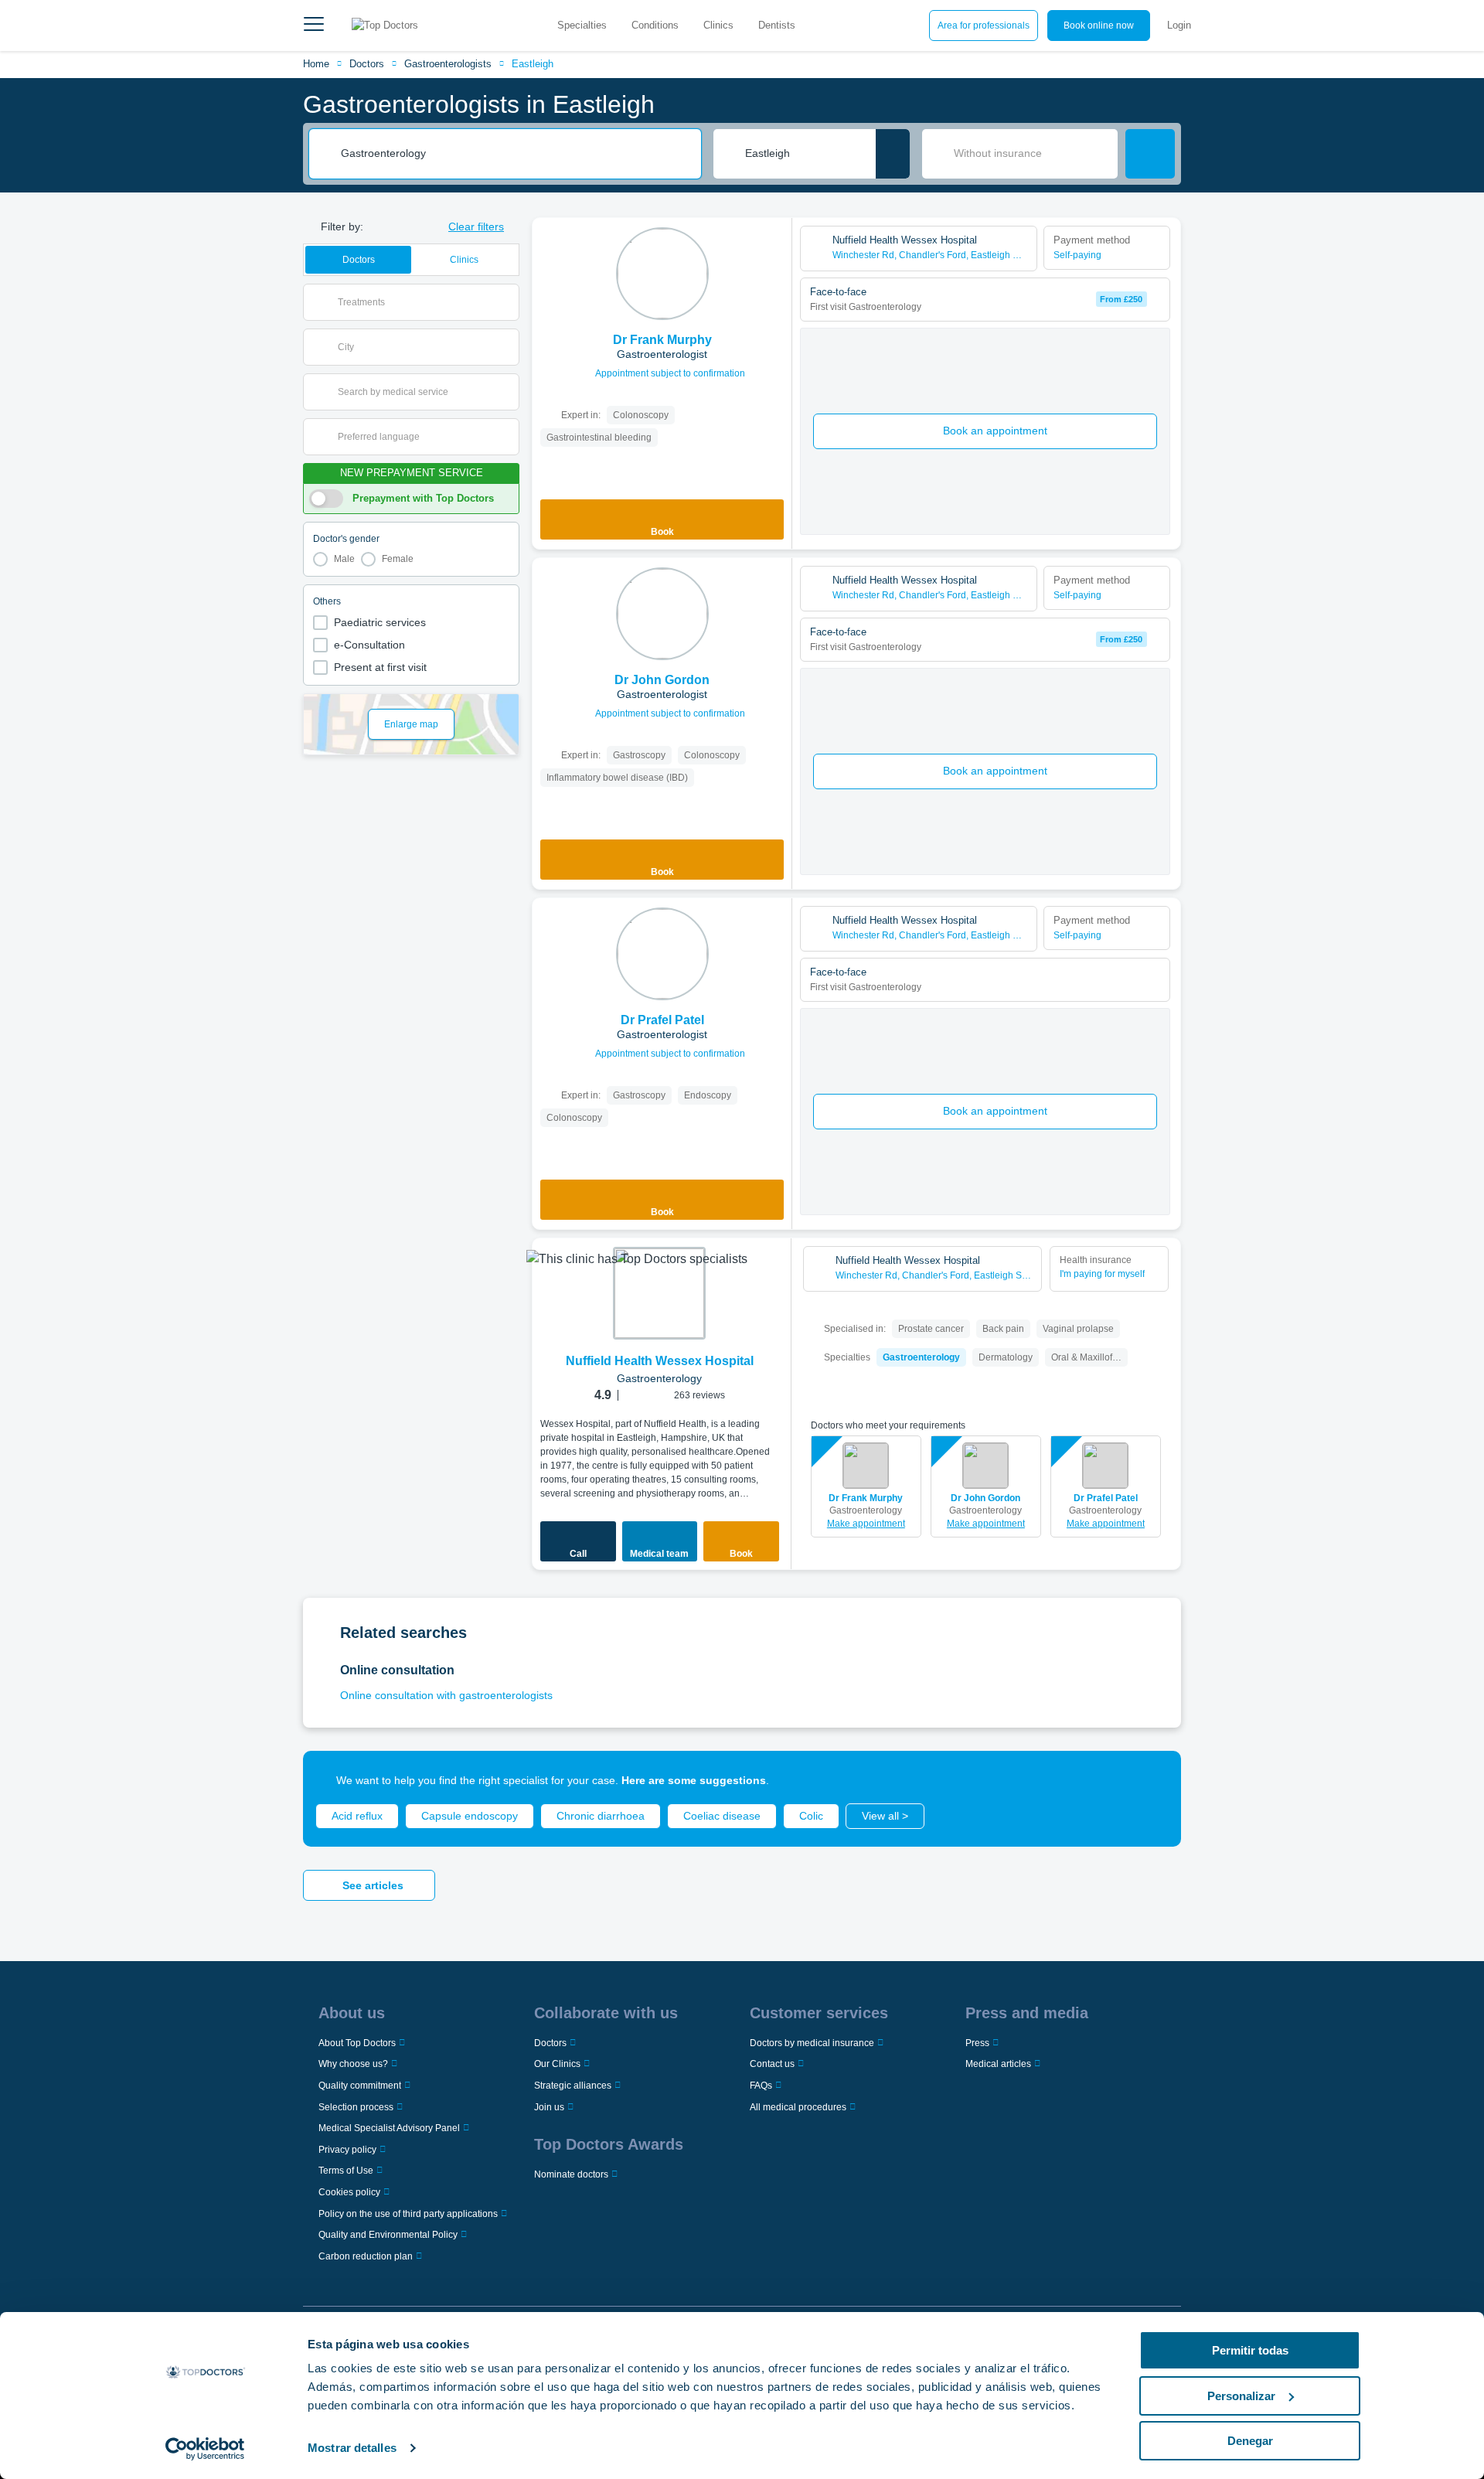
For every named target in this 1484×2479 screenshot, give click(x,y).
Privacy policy (347, 2150)
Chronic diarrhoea (601, 1816)
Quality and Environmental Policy (388, 2235)
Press (977, 2043)
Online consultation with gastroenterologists (446, 1695)
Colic (811, 1816)
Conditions (655, 25)
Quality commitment (360, 2086)
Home (316, 64)
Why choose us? (353, 2064)
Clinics (718, 25)
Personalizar (1241, 2396)
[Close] (1152, 1780)
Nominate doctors (571, 2174)
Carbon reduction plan (366, 2256)
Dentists (777, 25)
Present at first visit (380, 667)
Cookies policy (349, 2192)
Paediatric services (380, 622)
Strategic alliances (573, 2086)
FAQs (761, 2086)
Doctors (367, 64)
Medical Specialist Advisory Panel (389, 2128)
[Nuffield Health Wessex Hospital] (659, 1293)
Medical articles (998, 2064)
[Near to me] (893, 154)
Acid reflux (357, 1816)
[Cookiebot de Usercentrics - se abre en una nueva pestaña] (205, 2449)
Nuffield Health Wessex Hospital (660, 1361)
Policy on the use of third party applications (408, 2214)
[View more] (774, 250)
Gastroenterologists (448, 64)
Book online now (1099, 26)
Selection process (356, 2107)
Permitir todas (1250, 2350)
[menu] (314, 26)
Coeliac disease (722, 1816)
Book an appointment (995, 431)
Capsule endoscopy (470, 1816)
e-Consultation (369, 645)
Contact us (772, 2064)
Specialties (582, 25)
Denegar (1250, 2441)
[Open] (507, 302)
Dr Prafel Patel (1106, 1498)
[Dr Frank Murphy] (662, 274)
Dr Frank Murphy (866, 1498)
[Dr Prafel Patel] (662, 954)
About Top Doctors (357, 2043)
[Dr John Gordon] (662, 614)
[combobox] (516, 154)
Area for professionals (984, 26)
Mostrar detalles (352, 2448)
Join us (549, 2107)
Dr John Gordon (985, 1498)
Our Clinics (557, 2064)
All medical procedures (798, 2107)
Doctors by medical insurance (812, 2043)
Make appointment (866, 1524)
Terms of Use (346, 2171)
